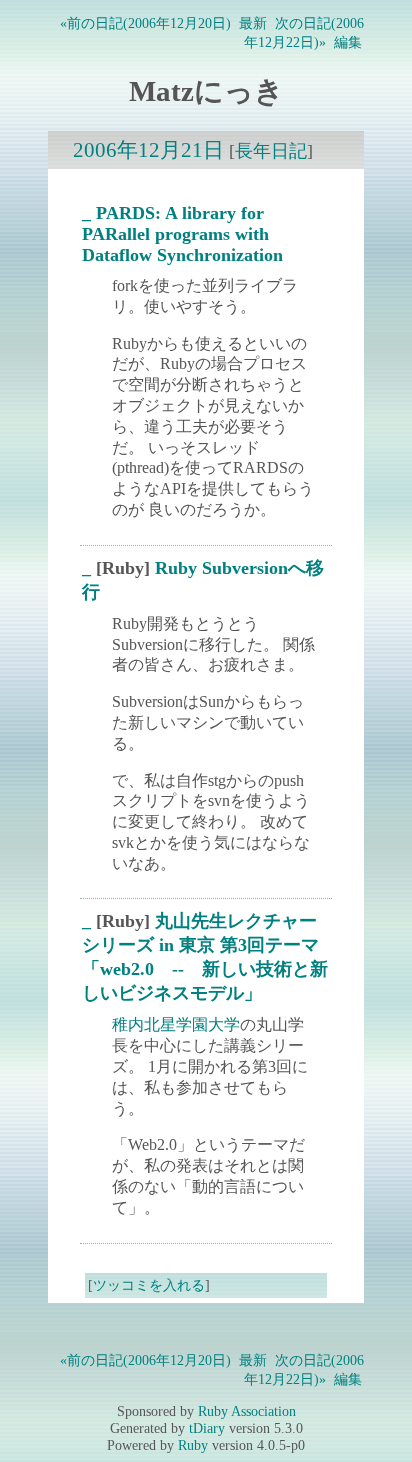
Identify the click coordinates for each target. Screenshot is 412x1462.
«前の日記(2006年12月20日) (145, 23)
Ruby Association (247, 1411)
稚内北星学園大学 (176, 1024)
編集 (348, 42)
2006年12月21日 (148, 149)
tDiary (207, 1428)
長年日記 (271, 151)
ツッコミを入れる (149, 1285)
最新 (253, 23)
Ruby (193, 1445)
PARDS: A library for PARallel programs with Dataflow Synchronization (182, 234)
